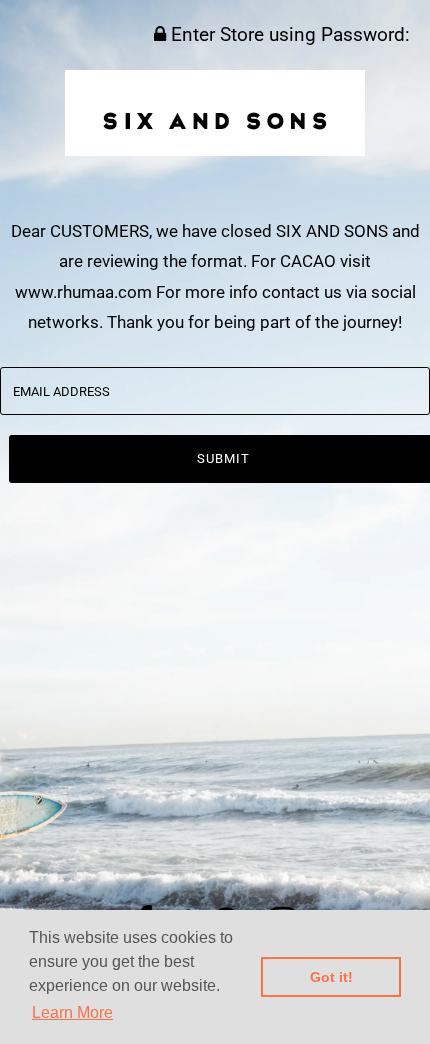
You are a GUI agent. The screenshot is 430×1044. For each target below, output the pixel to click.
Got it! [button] (331, 977)
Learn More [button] (72, 1012)
